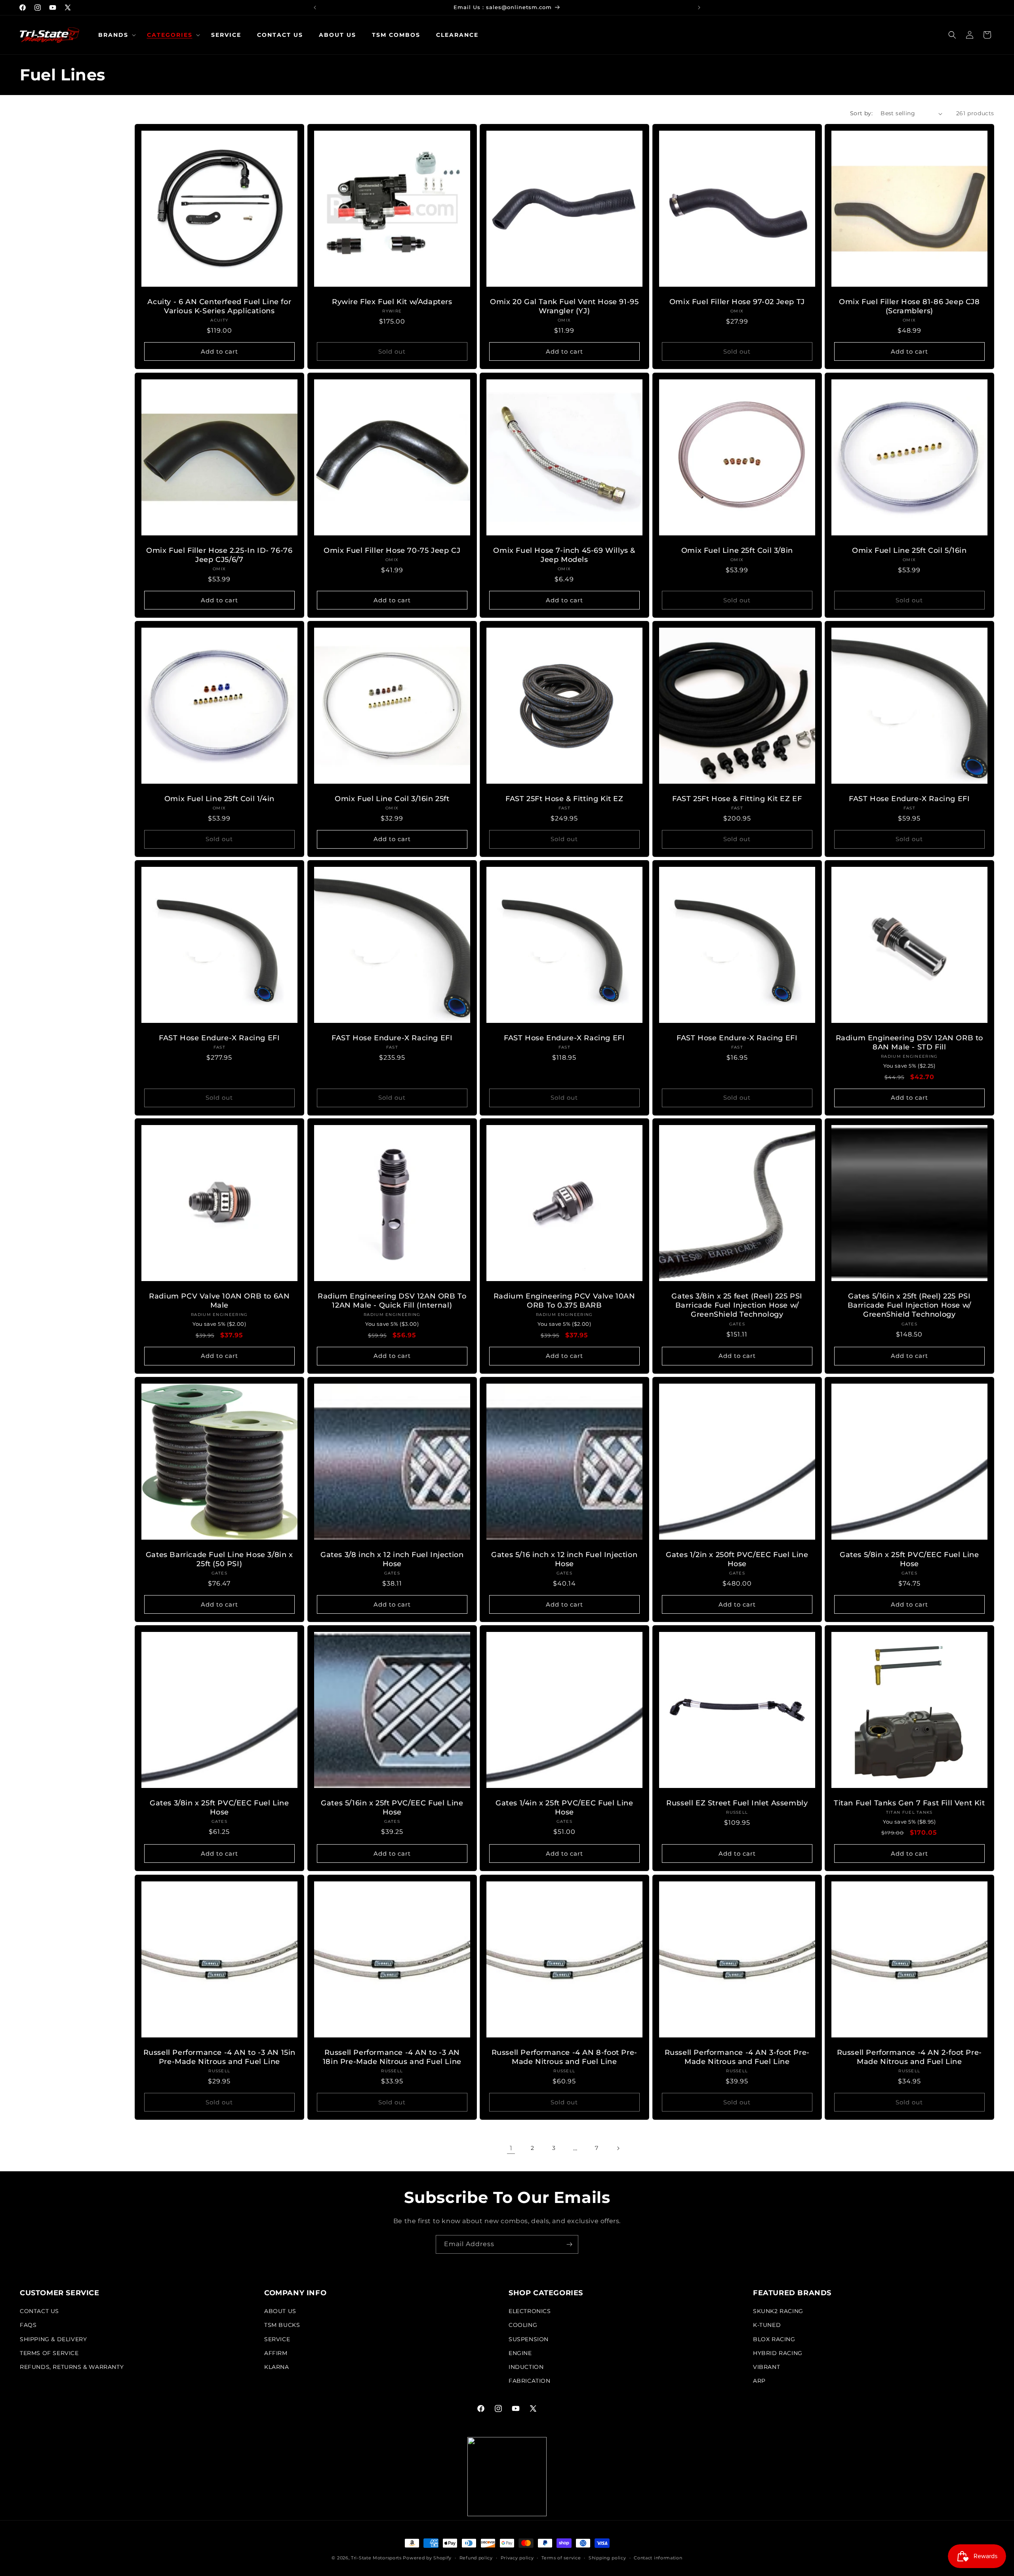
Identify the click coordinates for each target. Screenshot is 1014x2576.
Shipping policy (607, 2558)
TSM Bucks (282, 2325)
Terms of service (561, 2558)
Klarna (277, 2367)
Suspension (529, 2339)
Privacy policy (517, 2558)
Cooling (523, 2325)
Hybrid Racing (778, 2353)
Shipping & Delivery (53, 2339)
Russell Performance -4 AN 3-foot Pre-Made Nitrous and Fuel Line (737, 2057)
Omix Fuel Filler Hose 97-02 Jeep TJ (737, 302)
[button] (115, 35)
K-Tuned (767, 2325)
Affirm (276, 2353)
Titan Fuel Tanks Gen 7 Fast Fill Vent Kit (909, 1803)
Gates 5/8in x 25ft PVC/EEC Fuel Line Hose (909, 1559)
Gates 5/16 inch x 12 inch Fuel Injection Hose (564, 1559)
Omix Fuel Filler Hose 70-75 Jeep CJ (392, 550)
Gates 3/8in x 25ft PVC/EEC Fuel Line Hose (219, 1808)
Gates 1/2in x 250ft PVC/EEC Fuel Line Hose (737, 1559)
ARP (759, 2381)
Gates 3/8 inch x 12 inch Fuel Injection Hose (392, 1559)
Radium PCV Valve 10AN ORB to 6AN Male (219, 1301)
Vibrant (766, 2367)
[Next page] (618, 2148)
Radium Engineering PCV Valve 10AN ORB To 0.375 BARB (564, 1301)
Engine (520, 2353)
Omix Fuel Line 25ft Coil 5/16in (909, 550)
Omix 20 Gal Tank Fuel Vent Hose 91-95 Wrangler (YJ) (564, 306)
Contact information (658, 2558)
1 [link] (511, 2148)
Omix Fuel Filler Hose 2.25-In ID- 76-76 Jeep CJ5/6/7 (219, 555)
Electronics (530, 2311)
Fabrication (530, 2381)
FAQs (28, 2325)
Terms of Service (49, 2353)
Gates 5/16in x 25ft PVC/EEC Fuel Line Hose (392, 1808)
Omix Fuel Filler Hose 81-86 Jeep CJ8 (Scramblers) (909, 306)
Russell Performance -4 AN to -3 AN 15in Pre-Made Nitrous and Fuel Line (219, 2057)
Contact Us (39, 2311)
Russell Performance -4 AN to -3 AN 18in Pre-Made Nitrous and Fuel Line (392, 2057)
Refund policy (476, 2558)
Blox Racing (774, 2339)
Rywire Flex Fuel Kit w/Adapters (392, 302)
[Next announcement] (699, 8)
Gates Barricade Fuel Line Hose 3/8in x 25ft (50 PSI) (219, 1559)
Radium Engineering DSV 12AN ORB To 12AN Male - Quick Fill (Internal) (392, 1301)
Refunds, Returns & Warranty (72, 2367)
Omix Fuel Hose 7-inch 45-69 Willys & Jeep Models (565, 555)
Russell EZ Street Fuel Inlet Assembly (737, 1803)
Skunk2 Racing (778, 2311)
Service (277, 2339)
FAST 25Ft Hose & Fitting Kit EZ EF (737, 799)
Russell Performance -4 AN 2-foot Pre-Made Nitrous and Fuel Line (909, 2057)
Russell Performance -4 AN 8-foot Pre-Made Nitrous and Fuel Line (564, 2057)
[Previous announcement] (315, 8)
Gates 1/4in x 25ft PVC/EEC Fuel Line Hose (564, 1808)
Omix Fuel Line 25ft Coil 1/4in (219, 799)
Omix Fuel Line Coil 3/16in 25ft (392, 799)
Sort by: (861, 113)
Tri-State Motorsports (376, 2558)
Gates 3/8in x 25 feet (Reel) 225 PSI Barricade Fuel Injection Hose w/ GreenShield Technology (737, 1305)
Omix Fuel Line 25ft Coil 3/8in (737, 550)
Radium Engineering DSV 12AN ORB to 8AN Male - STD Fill (909, 1042)
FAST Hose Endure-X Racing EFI (909, 799)
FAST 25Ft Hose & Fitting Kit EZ (564, 799)
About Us (280, 2311)
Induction (526, 2367)
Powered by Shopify (427, 2558)
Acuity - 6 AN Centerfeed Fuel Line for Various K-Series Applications (219, 306)
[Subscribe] (569, 2244)
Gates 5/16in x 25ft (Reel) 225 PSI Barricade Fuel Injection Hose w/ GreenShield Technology (909, 1305)
